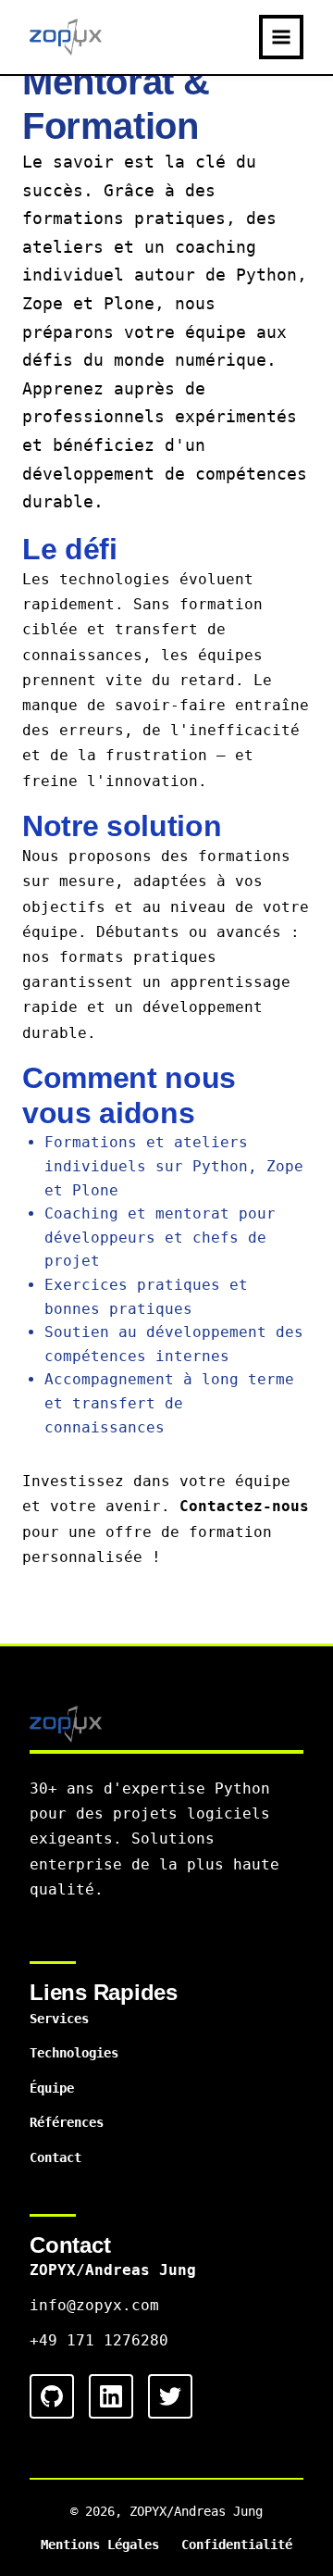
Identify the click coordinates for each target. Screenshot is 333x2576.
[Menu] (281, 37)
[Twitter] (170, 2396)
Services (59, 2019)
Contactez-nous (244, 1506)
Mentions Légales (100, 2545)
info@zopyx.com (94, 2305)
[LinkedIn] (111, 2396)
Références (67, 2122)
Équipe (52, 2088)
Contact (55, 2157)
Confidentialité (237, 2545)
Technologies (74, 2053)
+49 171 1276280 (99, 2340)
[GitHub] (52, 2396)
